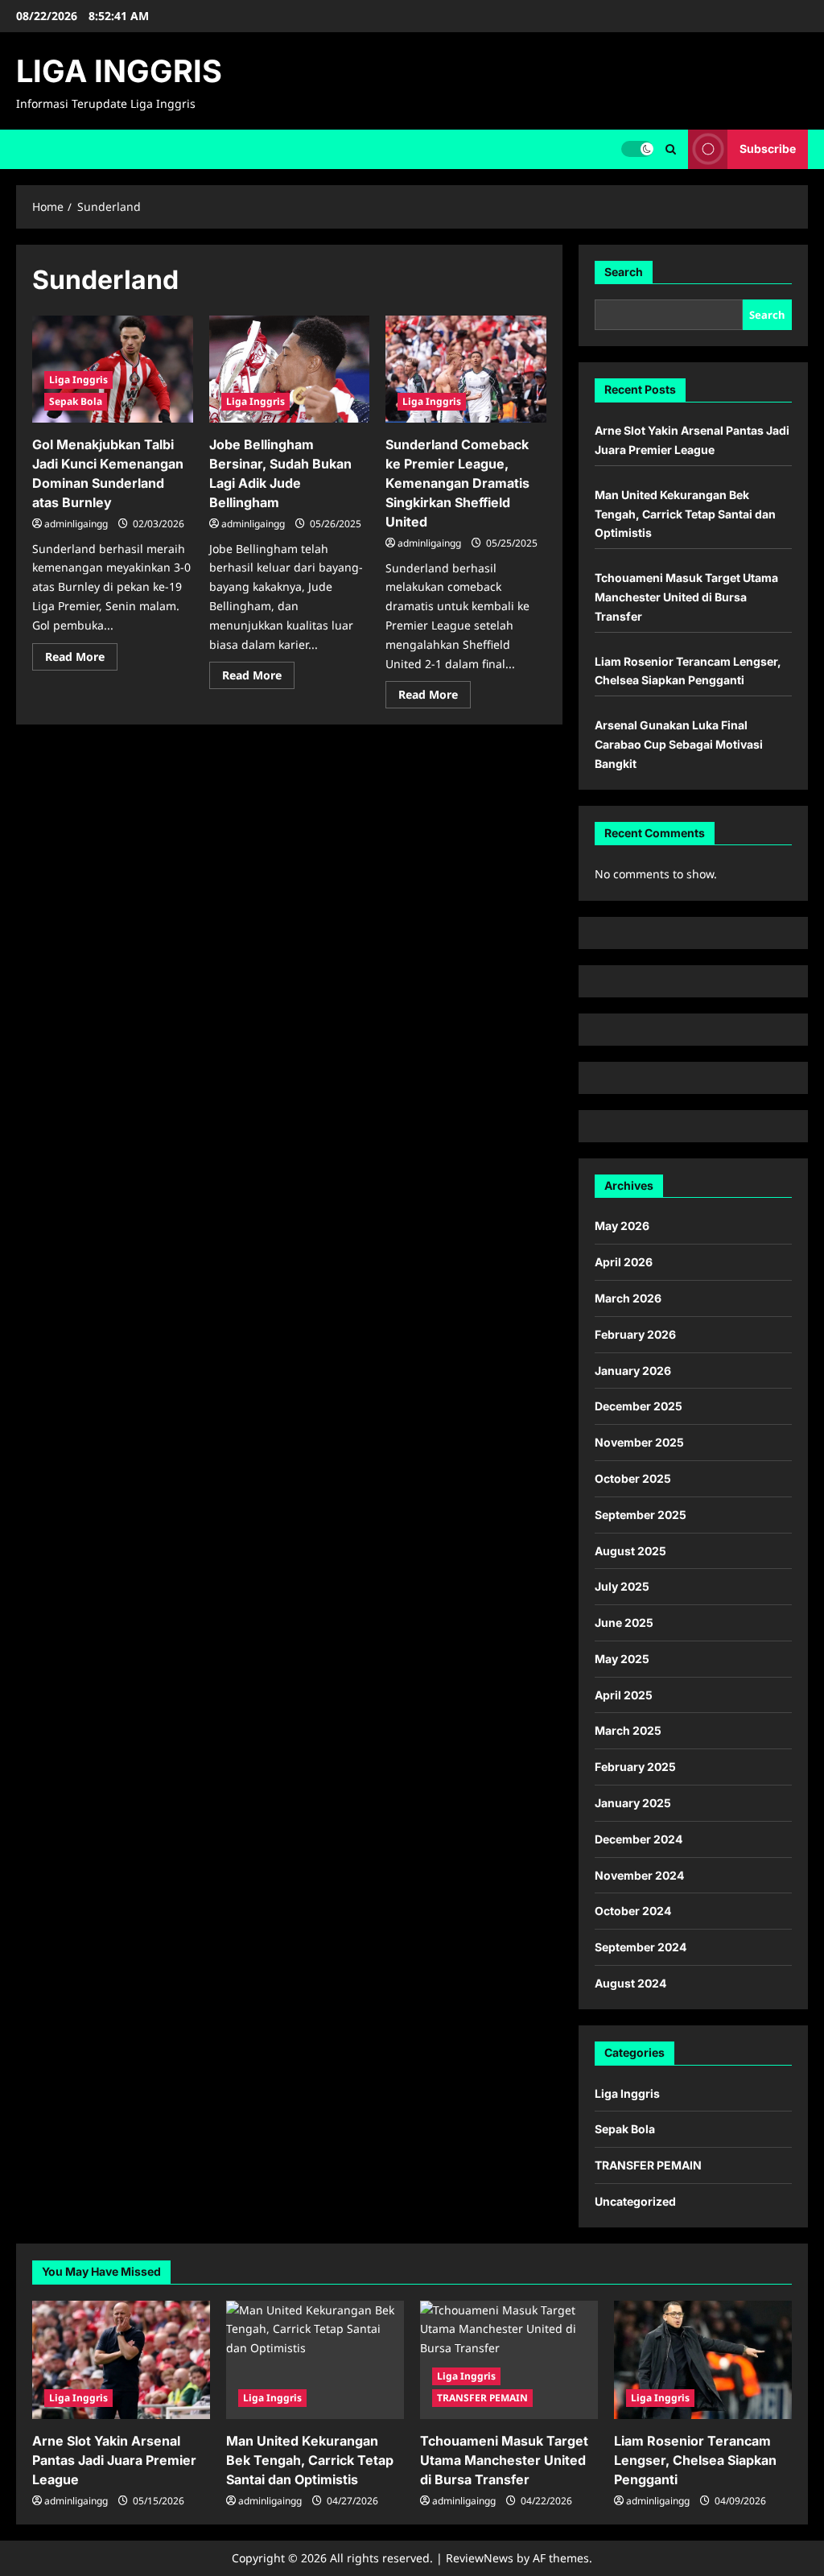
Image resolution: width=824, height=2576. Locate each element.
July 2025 (622, 1586)
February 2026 (635, 1334)
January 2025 (633, 1803)
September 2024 (641, 1947)
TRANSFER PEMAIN (648, 2165)
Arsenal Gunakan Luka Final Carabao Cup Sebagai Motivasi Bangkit (679, 744)
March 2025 (628, 1730)
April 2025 (624, 1695)
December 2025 (639, 1406)
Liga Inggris (78, 380)
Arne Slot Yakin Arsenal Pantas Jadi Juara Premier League (114, 2460)
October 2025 (633, 1478)
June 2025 (624, 1622)
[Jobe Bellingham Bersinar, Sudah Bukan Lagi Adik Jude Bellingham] (290, 369)
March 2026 (628, 1298)
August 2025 (630, 1551)
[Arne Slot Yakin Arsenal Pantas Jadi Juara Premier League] (121, 2360)
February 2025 (635, 1767)
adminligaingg (76, 524)
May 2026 (622, 1226)
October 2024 (633, 1911)
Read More (81, 659)
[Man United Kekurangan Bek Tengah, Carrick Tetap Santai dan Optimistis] (315, 2360)
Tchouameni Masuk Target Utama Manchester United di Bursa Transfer (686, 597)
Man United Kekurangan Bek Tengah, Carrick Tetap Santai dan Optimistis (685, 514)
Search (624, 272)
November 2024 (639, 1875)
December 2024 (639, 1839)
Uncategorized (635, 2201)
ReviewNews (480, 2558)
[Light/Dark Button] (637, 149)
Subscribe (768, 149)
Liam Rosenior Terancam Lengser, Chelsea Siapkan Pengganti (695, 2460)
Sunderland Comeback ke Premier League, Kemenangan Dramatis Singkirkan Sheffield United (457, 483)
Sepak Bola (76, 401)
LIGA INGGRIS (119, 71)
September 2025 (641, 1515)
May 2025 (622, 1659)
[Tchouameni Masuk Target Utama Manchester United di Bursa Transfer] (509, 2360)
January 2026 (633, 1371)
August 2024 (630, 1983)
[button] (671, 149)
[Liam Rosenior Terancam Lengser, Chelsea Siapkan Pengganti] (703, 2360)
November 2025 (639, 1442)
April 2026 (624, 1262)
